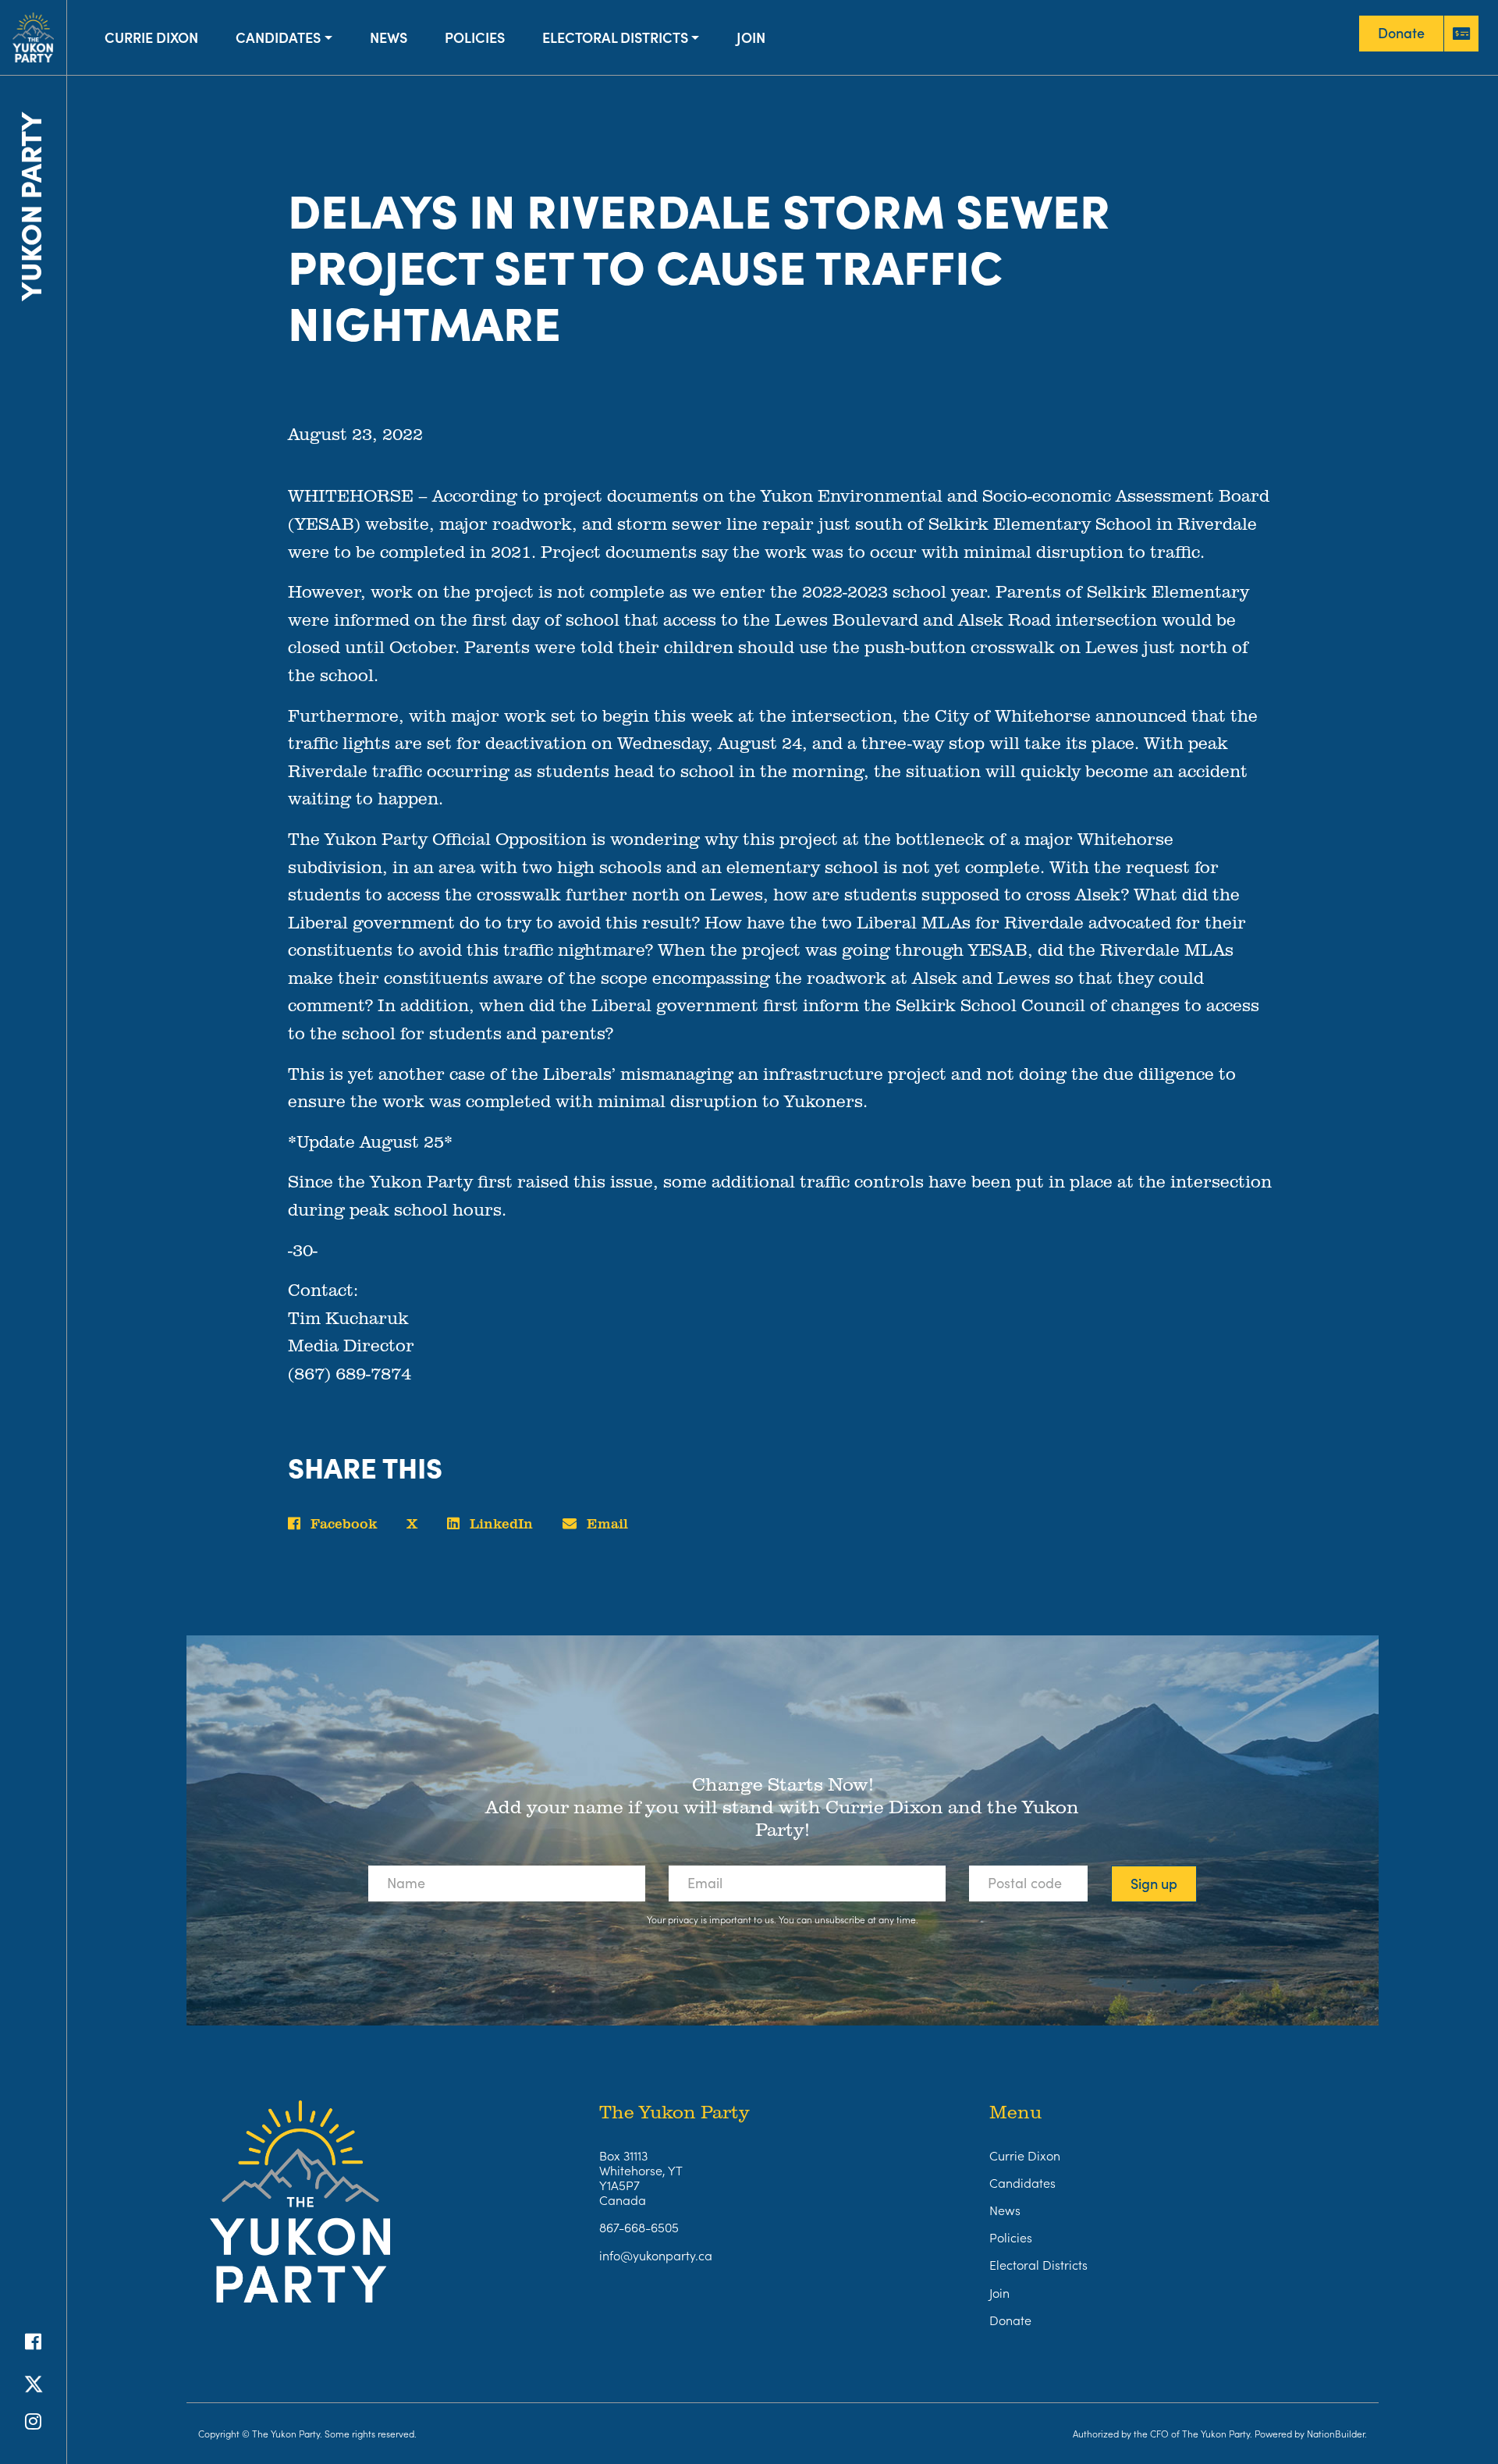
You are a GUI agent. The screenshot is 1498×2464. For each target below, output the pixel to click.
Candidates (278, 37)
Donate (1010, 2320)
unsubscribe (840, 1919)
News (389, 37)
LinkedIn (499, 1523)
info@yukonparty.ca (656, 2255)
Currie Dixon (151, 37)
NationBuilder (1336, 2433)
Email (605, 1523)
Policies (475, 37)
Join (751, 37)
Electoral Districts (615, 37)
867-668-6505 (639, 2227)
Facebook (342, 1523)
